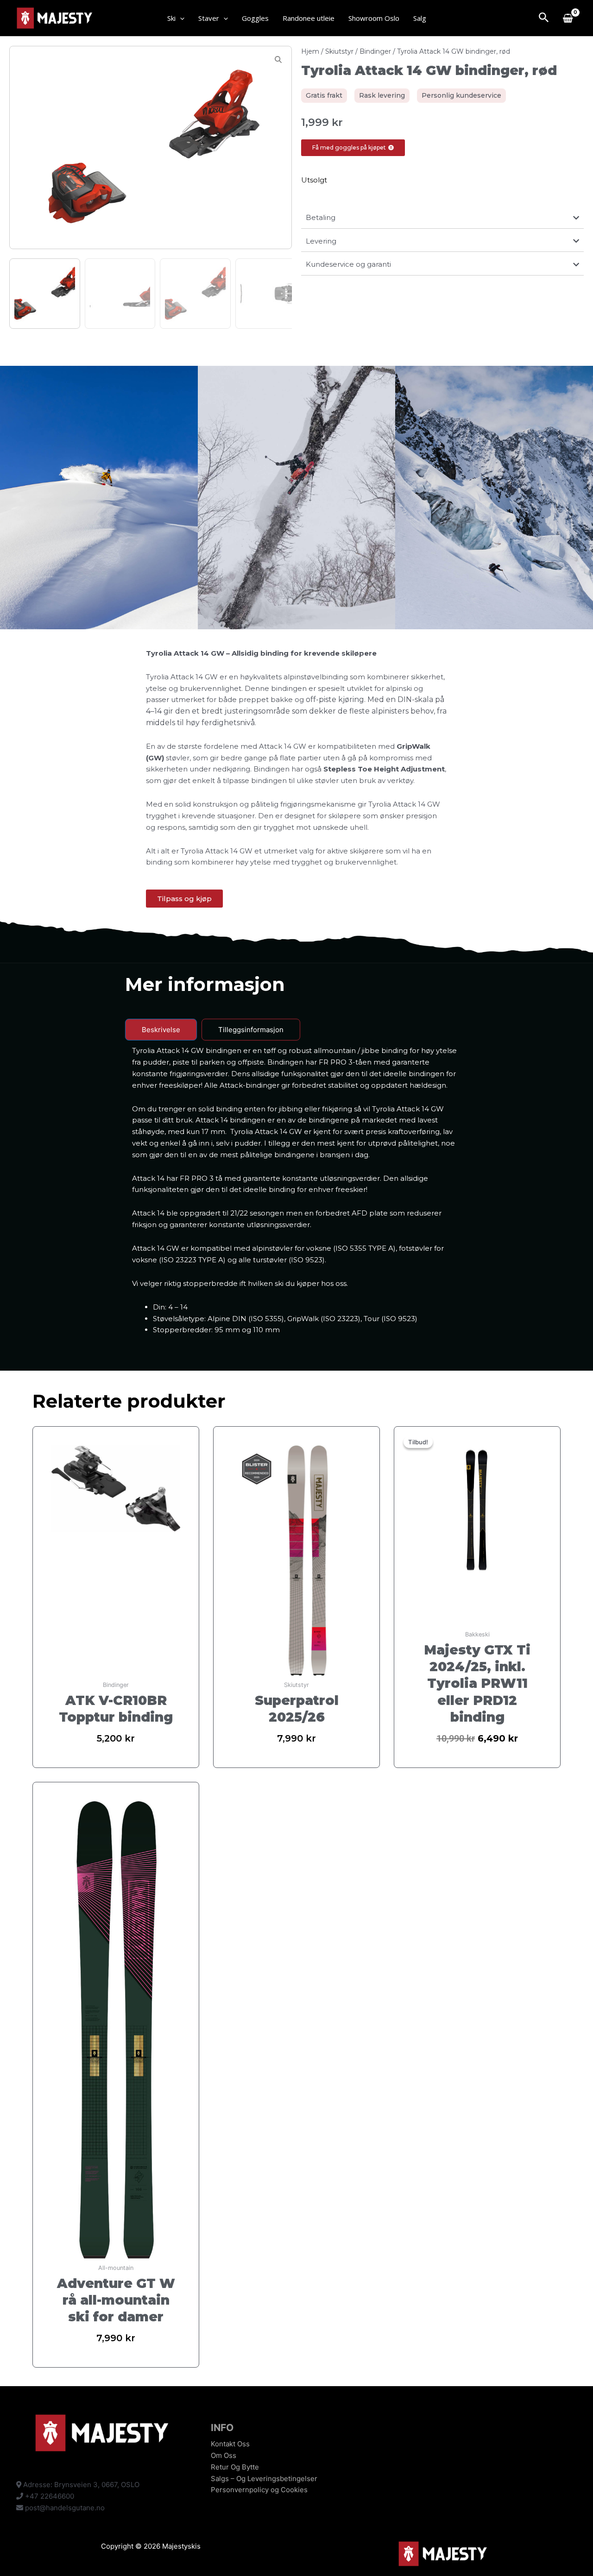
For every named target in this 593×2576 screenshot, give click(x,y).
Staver (209, 18)
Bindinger (375, 51)
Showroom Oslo (374, 18)
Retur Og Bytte (235, 2467)
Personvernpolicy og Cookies (259, 2490)
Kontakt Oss (230, 2444)
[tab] (161, 1030)
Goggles (255, 18)
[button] (180, 18)
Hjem (310, 51)
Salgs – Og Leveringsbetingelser (264, 2479)
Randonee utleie (309, 18)
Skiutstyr (339, 51)
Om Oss (224, 2455)
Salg (420, 18)
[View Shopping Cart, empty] (568, 18)
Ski (171, 18)
